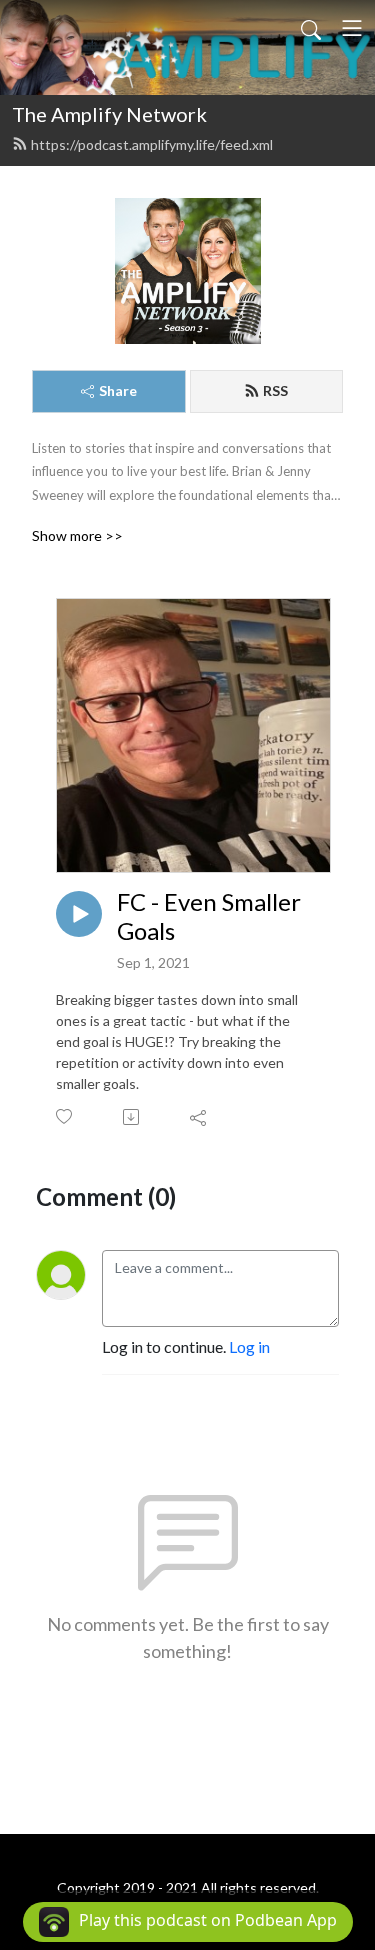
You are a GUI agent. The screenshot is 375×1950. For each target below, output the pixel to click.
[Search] (311, 28)
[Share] (199, 1117)
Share (118, 390)
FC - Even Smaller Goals (209, 916)
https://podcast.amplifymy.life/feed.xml (152, 144)
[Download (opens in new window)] (132, 1117)
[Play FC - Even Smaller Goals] (79, 914)
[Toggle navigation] (352, 28)
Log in (249, 1346)
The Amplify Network (109, 114)
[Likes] (65, 1116)
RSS (275, 390)
